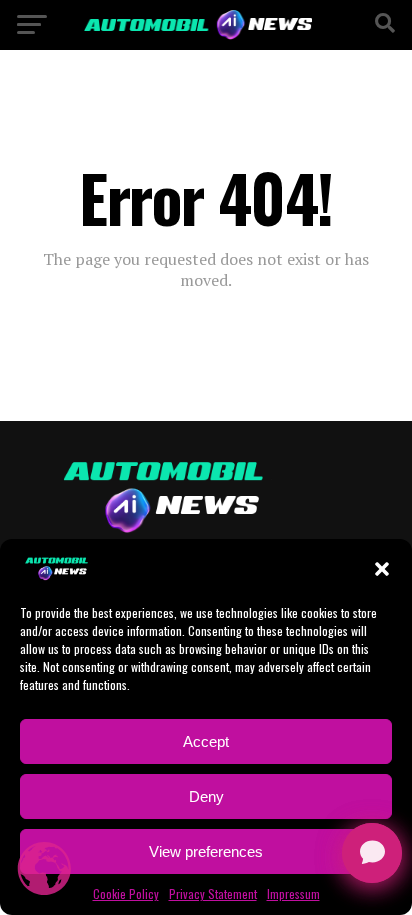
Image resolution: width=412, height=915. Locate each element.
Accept (206, 741)
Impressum (293, 893)
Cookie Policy (126, 893)
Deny (206, 796)
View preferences (206, 851)
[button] (382, 569)
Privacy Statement (213, 893)
